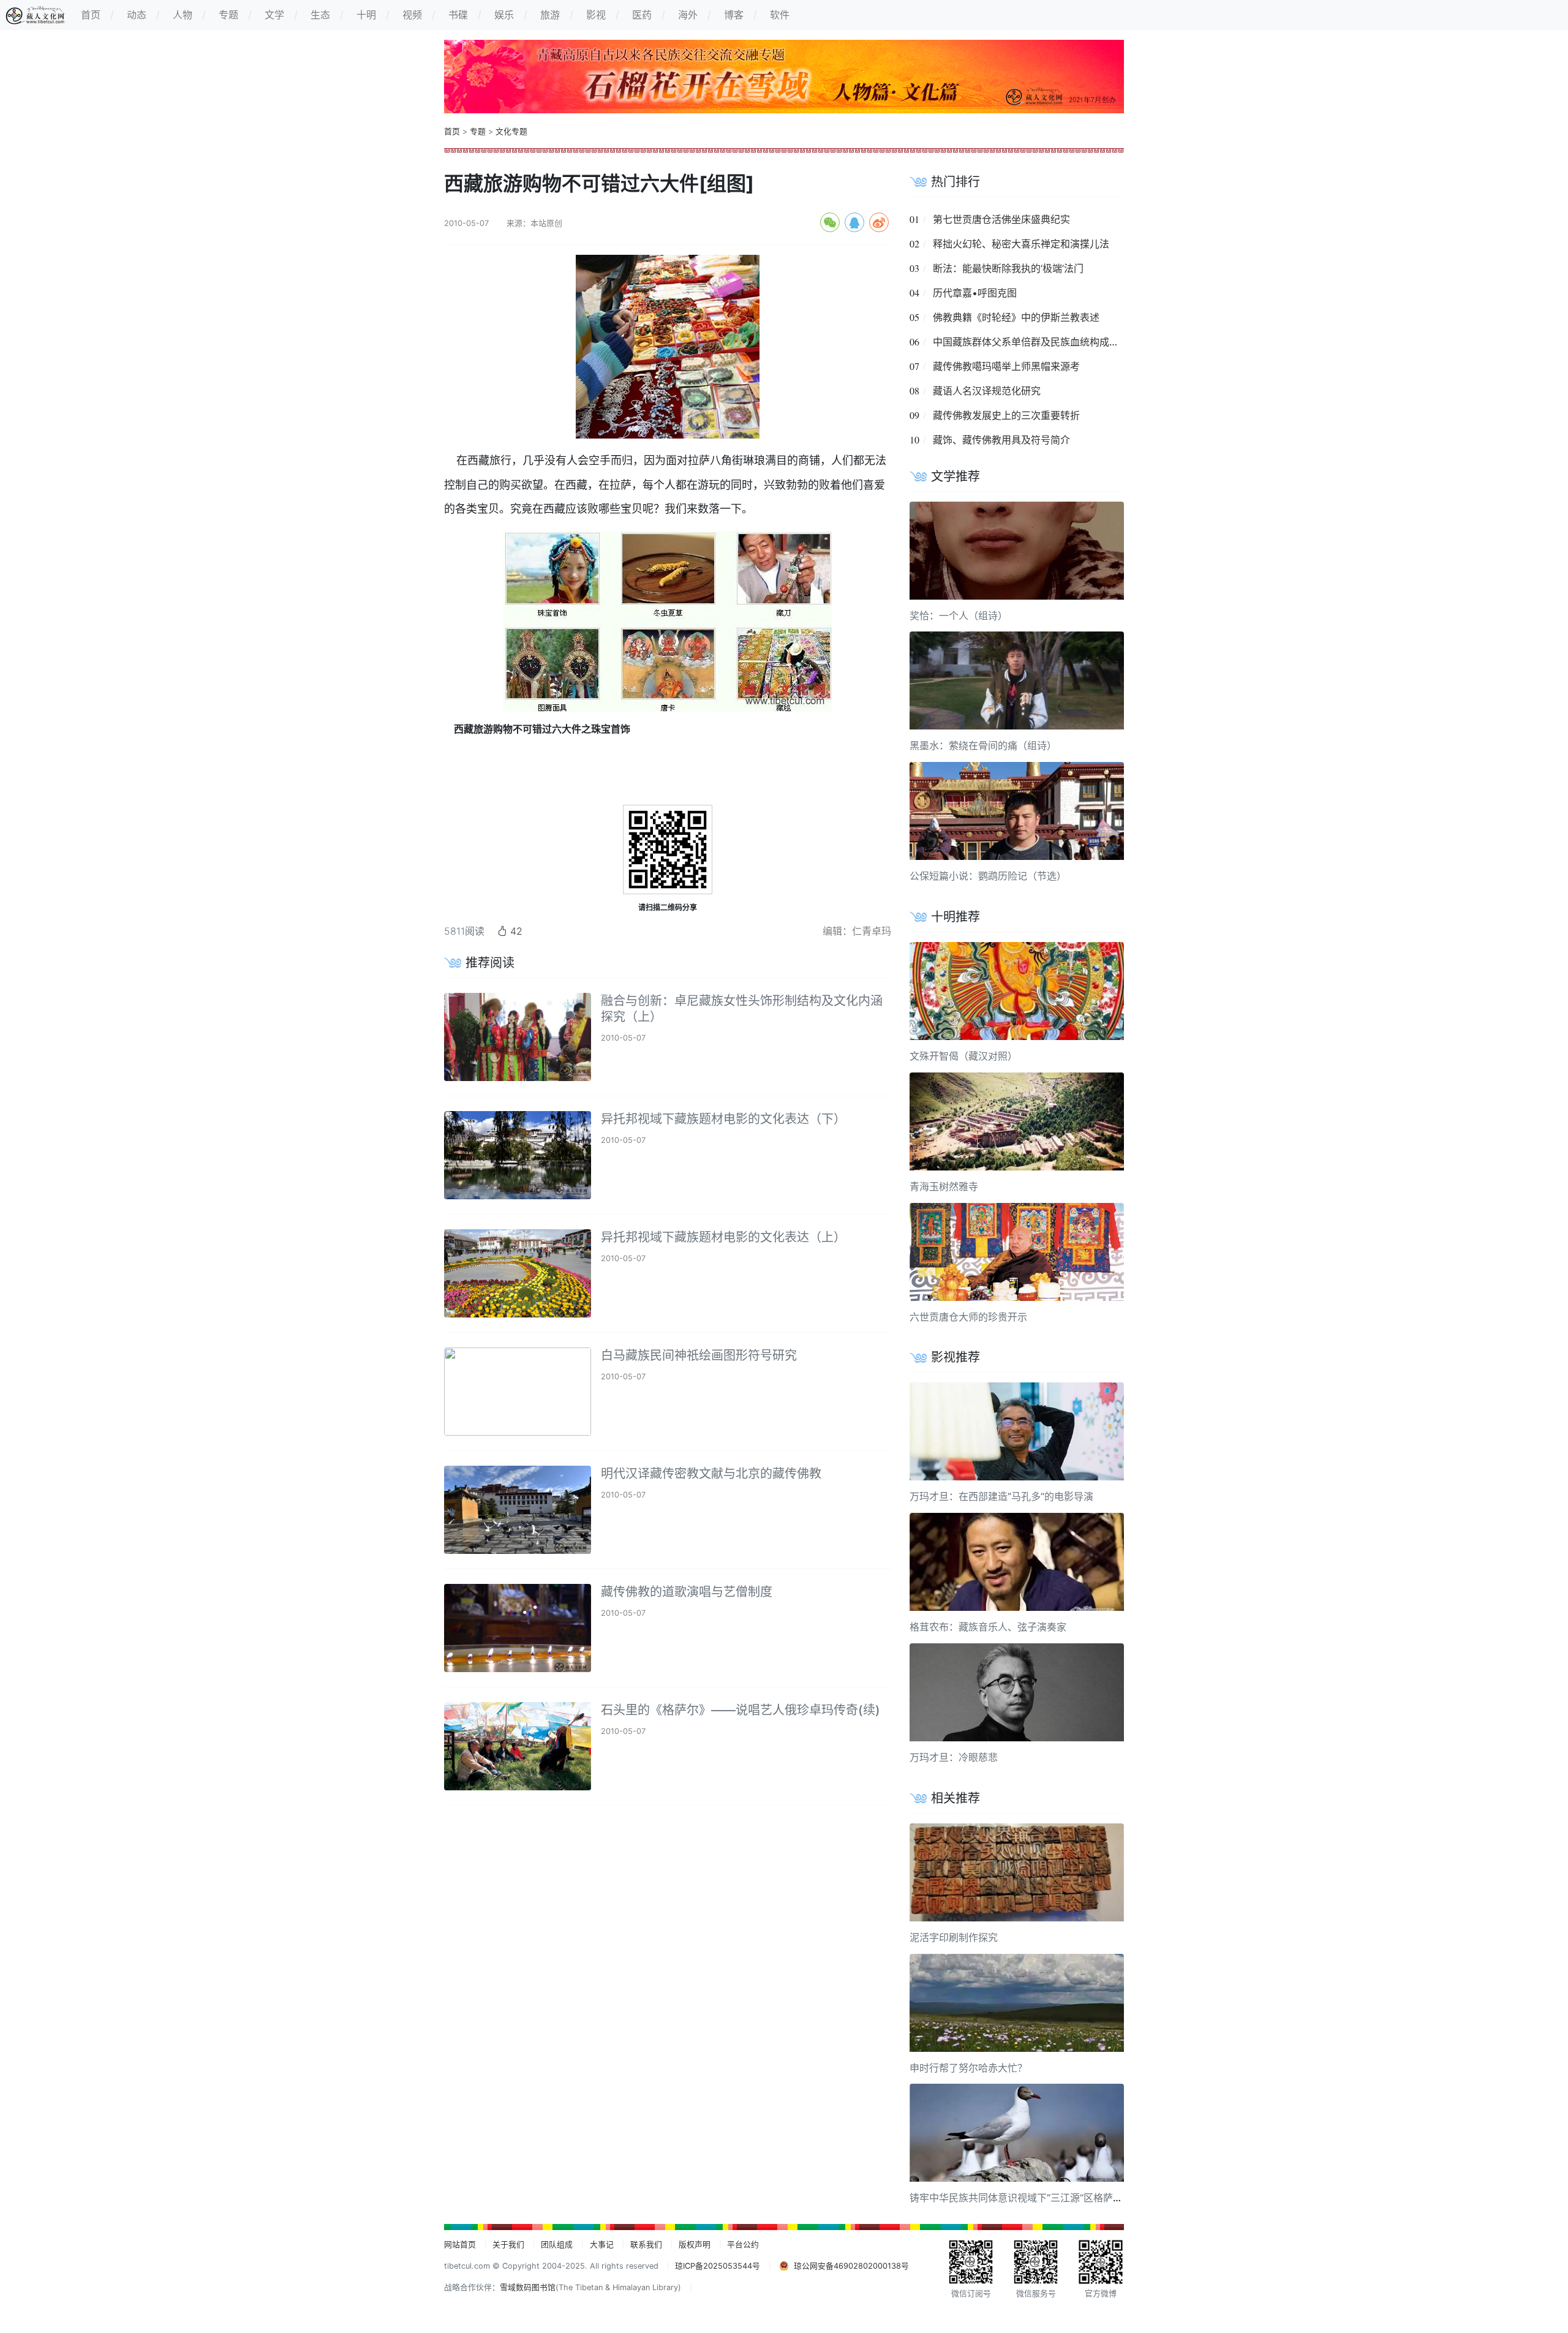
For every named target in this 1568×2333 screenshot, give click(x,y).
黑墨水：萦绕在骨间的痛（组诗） (983, 745)
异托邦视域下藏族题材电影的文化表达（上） (723, 1237)
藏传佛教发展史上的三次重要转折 (1006, 415)
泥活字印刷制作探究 (954, 1937)
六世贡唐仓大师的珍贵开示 (968, 1317)
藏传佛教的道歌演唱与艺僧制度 (687, 1592)
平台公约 (743, 2244)
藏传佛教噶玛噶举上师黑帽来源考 (1006, 366)
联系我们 (646, 2244)
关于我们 (508, 2244)
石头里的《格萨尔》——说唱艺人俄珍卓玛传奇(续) (741, 1710)
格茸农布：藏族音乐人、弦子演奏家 (988, 1627)
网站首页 (460, 2244)
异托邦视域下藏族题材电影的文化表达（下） (723, 1119)
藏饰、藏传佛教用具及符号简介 (1001, 440)
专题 (478, 131)
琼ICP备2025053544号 (718, 2266)
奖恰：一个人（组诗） (959, 616)
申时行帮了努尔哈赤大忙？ (968, 2068)
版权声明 (695, 2244)
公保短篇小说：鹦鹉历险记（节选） (988, 876)
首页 (452, 131)
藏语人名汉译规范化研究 (987, 391)
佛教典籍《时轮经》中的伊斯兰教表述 (1016, 317)
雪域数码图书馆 (528, 2287)
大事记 (602, 2244)
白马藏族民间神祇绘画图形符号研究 (699, 1355)
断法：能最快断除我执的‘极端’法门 (1008, 268)
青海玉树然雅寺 (944, 1186)
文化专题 (511, 131)
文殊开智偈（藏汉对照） (963, 1056)
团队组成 (557, 2244)
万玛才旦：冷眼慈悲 (954, 1757)
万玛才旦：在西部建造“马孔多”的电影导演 (1001, 1496)
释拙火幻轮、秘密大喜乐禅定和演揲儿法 (1021, 244)
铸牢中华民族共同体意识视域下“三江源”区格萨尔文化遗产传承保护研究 (1065, 2198)
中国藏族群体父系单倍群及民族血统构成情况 (1031, 342)
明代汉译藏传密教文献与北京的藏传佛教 (711, 1474)
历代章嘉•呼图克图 (975, 293)
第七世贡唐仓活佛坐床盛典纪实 (1001, 219)
